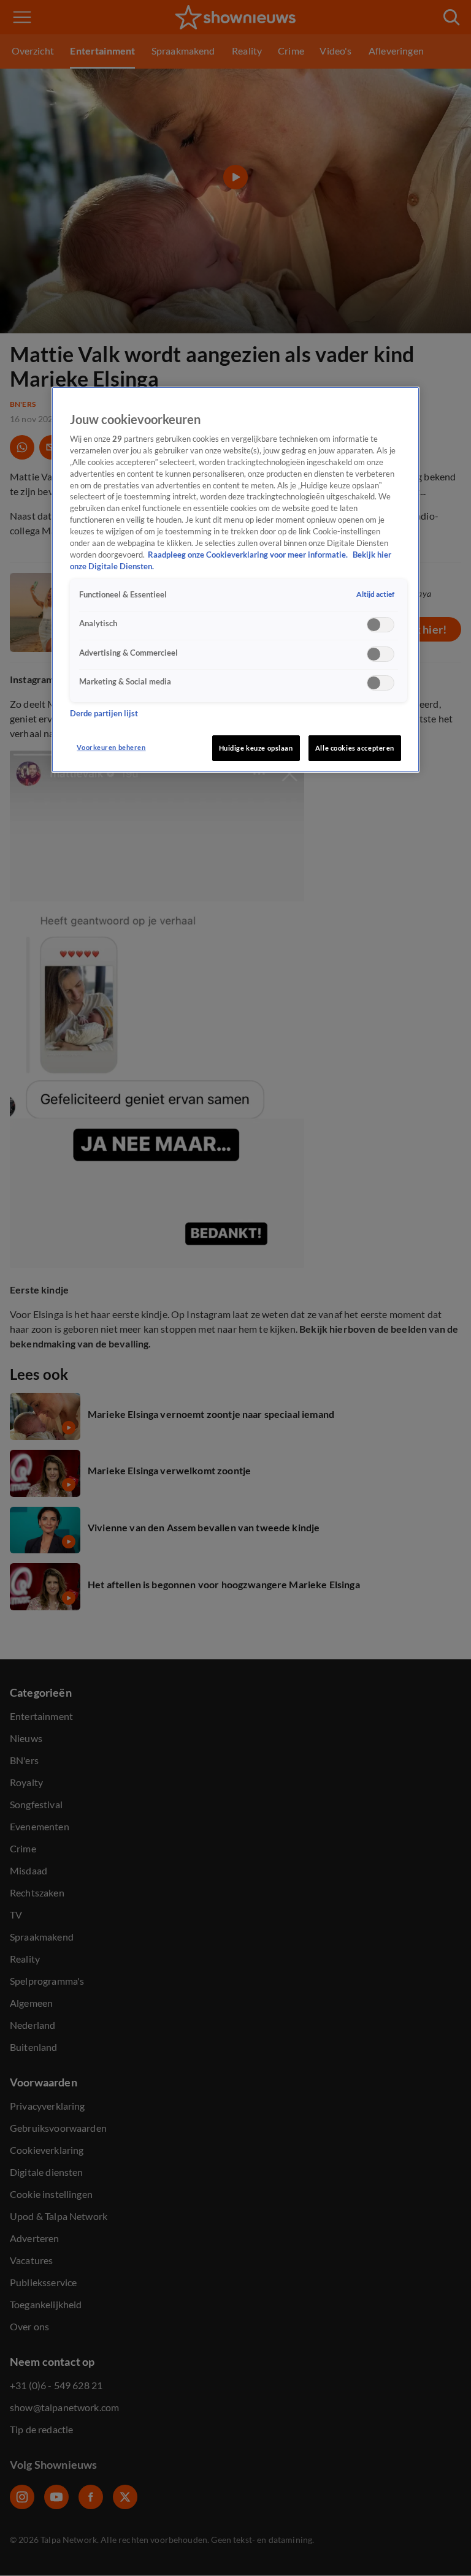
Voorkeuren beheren (111, 747)
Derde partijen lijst (104, 714)
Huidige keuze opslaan (256, 748)
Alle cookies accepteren (355, 748)
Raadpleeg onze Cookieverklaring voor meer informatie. (249, 555)
